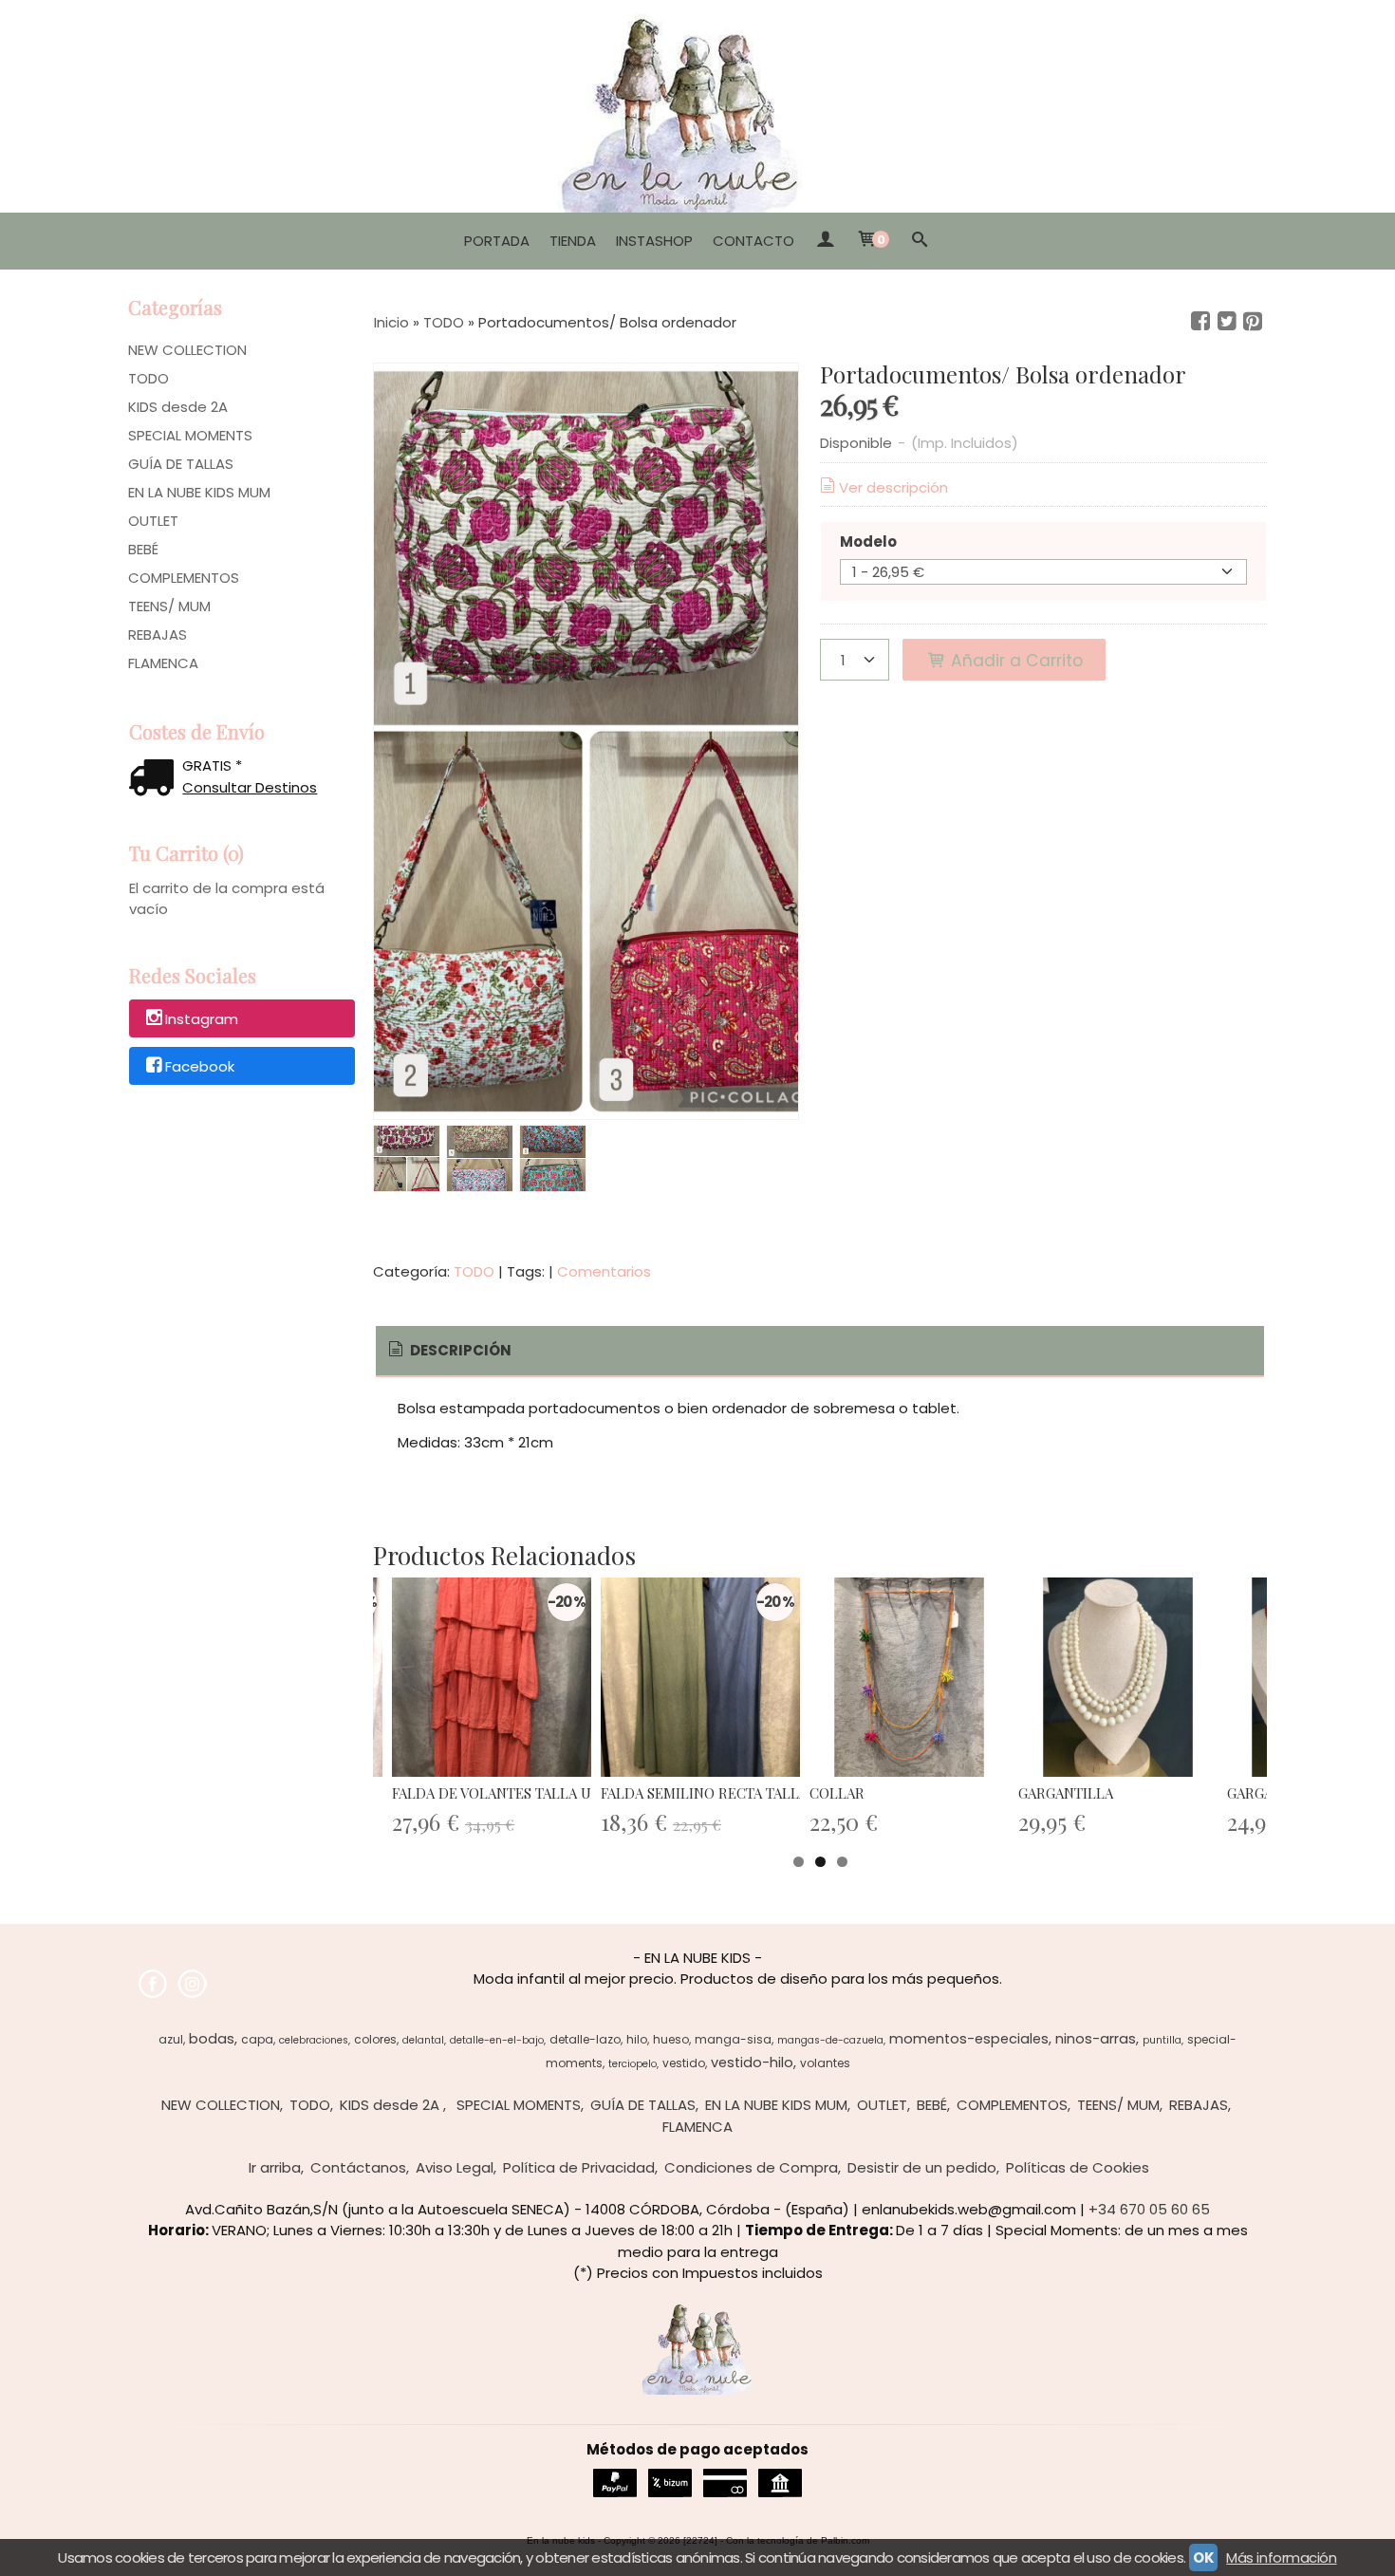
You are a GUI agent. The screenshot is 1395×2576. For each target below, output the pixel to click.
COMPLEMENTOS (184, 578)
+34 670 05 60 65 (1149, 2209)
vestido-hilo (752, 2063)
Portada (497, 241)
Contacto (753, 241)
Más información (1281, 2557)
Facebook (200, 1066)
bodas (212, 2039)
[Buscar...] (920, 241)
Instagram (202, 1020)
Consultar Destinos (250, 787)
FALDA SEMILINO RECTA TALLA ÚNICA (728, 1793)
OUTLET (153, 521)
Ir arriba (275, 2167)
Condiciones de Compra (751, 2167)
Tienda (573, 241)
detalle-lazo (585, 2039)
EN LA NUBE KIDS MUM (199, 492)
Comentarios (604, 1271)
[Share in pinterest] (1253, 322)
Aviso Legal (455, 2167)
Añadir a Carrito (1014, 661)
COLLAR (837, 1793)
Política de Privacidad (579, 2167)
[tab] (448, 1351)
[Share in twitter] (1227, 322)
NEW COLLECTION (187, 350)
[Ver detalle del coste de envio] (156, 780)
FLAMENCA (163, 663)
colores (375, 2039)
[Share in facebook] (1200, 322)
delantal (423, 2040)
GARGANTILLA (1066, 1793)
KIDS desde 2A (178, 407)
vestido (684, 2063)
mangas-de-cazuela (830, 2040)
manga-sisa (733, 2039)
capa (257, 2039)
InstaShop (654, 241)
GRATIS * (212, 765)
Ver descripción (893, 487)
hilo (637, 2039)
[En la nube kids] (697, 106)
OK (1203, 2557)
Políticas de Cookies (1078, 2167)
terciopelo (632, 2064)
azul (171, 2039)
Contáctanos (358, 2167)
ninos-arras (1096, 2039)
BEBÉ (143, 549)
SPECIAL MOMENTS (190, 435)
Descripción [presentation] (459, 1350)
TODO (149, 378)
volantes (825, 2063)
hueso (671, 2039)
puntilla (1162, 2040)
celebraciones (314, 2040)
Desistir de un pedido (922, 2167)
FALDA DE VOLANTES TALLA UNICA (508, 1793)
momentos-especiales (969, 2039)
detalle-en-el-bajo (497, 2040)
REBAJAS (158, 635)
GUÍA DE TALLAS (181, 464)
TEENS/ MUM (169, 606)
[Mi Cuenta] (825, 241)
